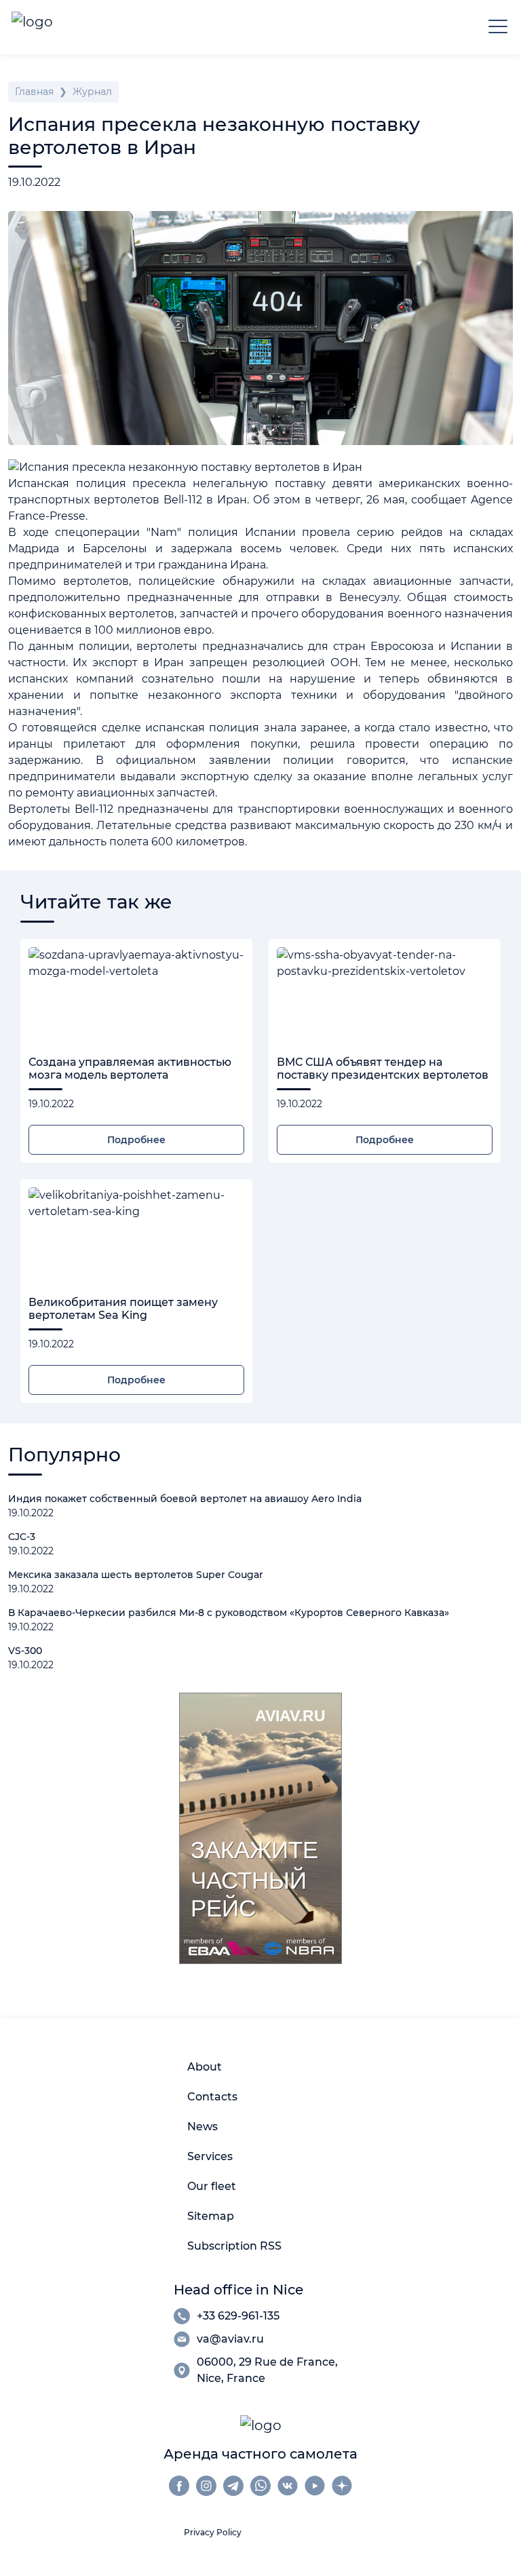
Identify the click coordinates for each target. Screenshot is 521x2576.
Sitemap (211, 2216)
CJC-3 (22, 1537)
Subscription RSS (234, 2246)
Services (210, 2156)
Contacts (212, 2097)
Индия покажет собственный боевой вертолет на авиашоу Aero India (185, 1499)
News (202, 2127)
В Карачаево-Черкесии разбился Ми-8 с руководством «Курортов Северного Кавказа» (229, 1613)
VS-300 (25, 1651)
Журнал (92, 92)
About (205, 2067)
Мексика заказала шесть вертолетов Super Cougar (136, 1575)
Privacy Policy (213, 2532)
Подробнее (136, 1140)
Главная (34, 92)
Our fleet (212, 2186)
